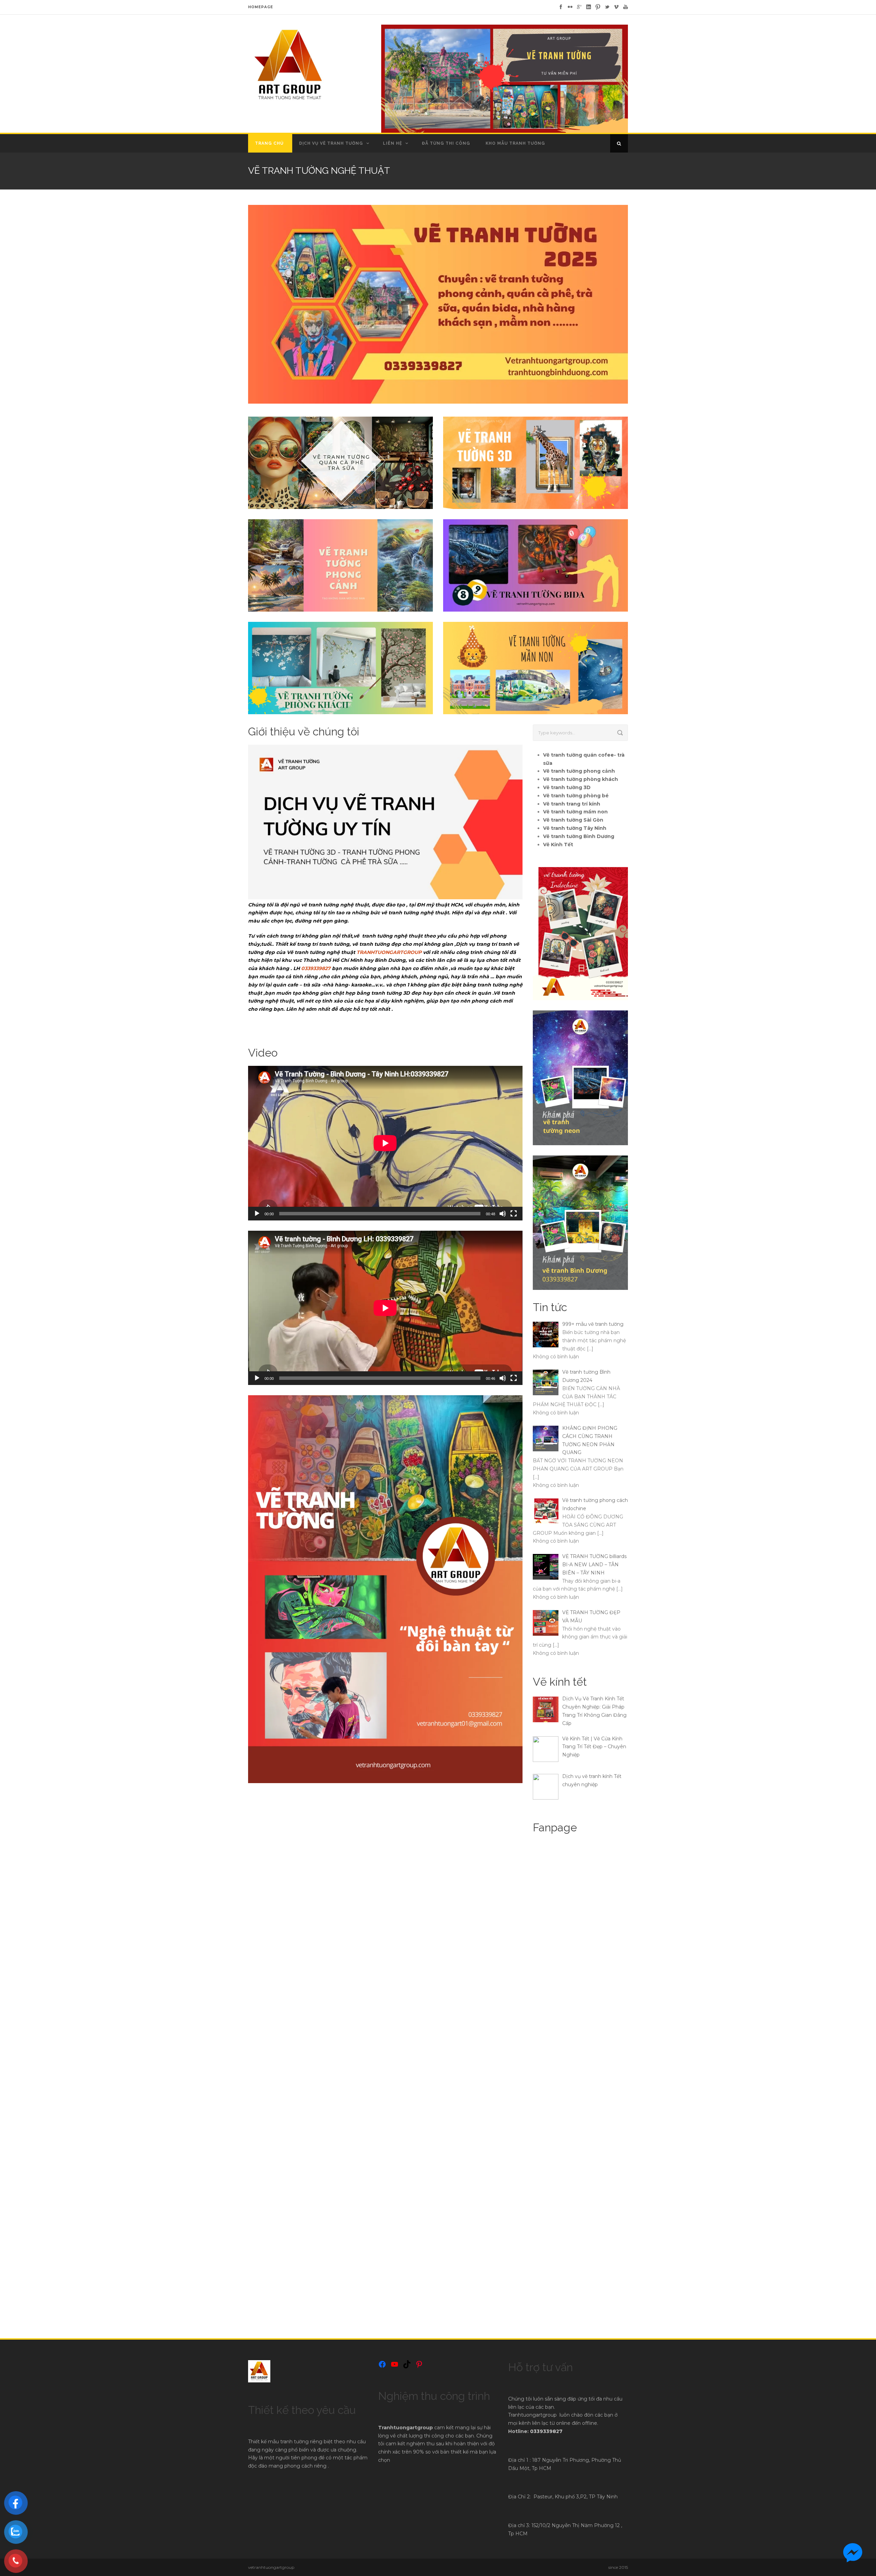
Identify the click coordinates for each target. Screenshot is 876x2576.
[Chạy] (257, 1214)
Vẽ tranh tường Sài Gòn (573, 820)
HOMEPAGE (261, 7)
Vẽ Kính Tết (558, 845)
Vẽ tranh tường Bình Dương (579, 836)
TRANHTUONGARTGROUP (389, 952)
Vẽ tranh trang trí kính (572, 804)
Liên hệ (392, 143)
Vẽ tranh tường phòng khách (581, 779)
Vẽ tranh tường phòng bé (576, 796)
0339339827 (316, 968)
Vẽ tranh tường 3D (567, 787)
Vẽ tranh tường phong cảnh (579, 771)
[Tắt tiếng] (503, 1214)
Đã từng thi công (446, 143)
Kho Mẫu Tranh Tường (515, 143)
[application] (385, 1143)
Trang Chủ (269, 143)
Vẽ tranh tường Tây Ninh (575, 828)
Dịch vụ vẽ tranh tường (331, 143)
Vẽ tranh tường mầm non (575, 812)
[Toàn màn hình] (514, 1214)
